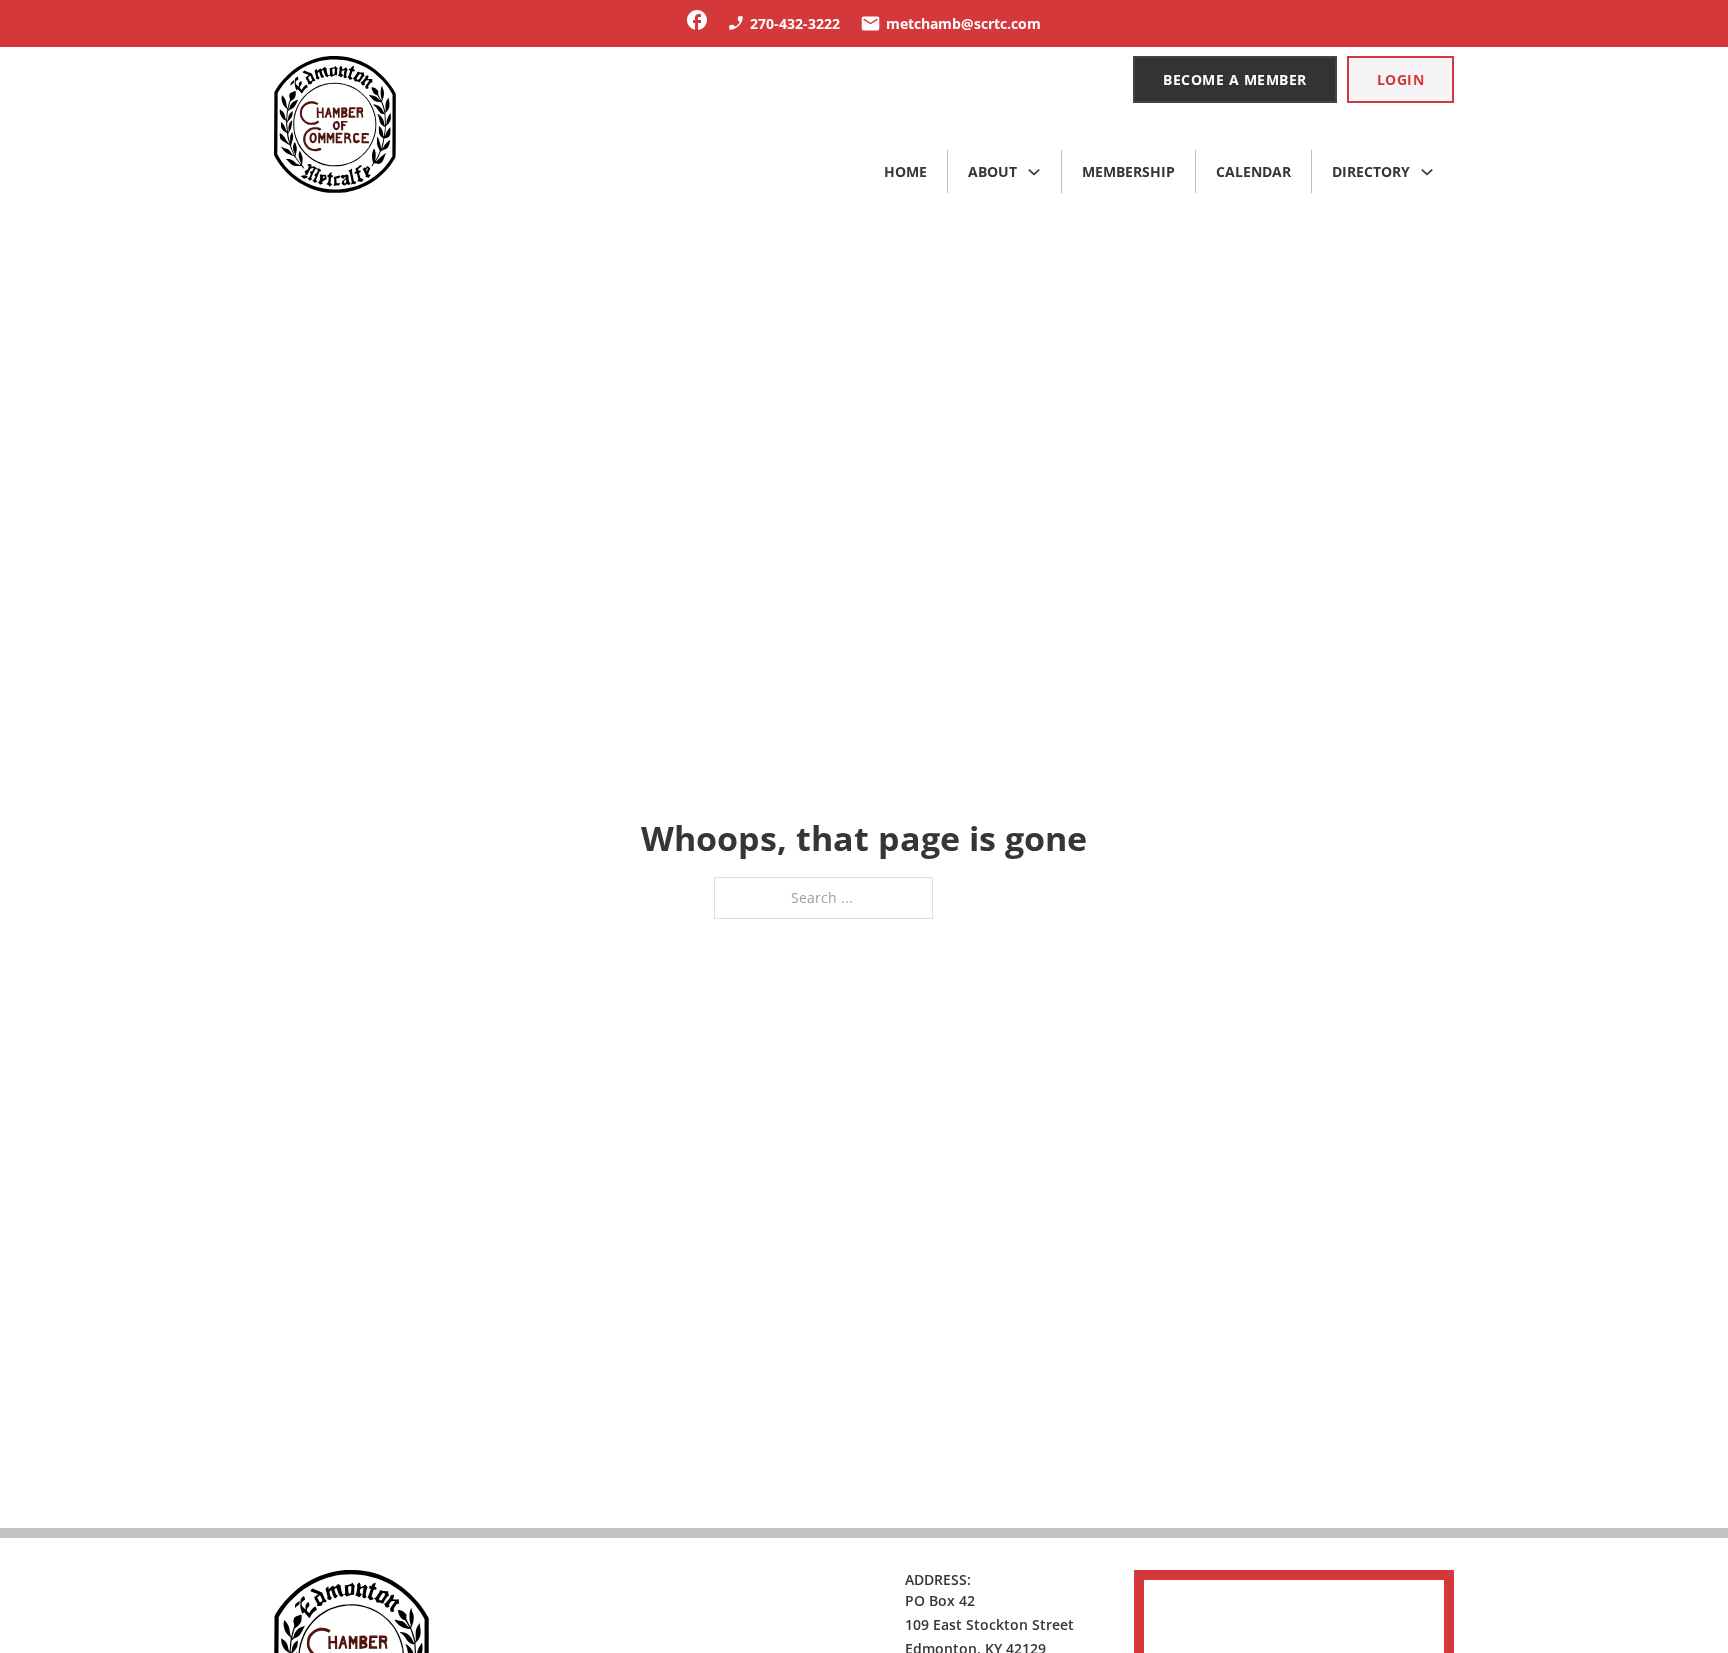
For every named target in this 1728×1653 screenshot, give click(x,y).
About (992, 171)
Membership (1128, 171)
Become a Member (1235, 79)
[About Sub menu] (1034, 172)
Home (905, 171)
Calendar (1253, 171)
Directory (1371, 171)
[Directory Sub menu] (1427, 172)
